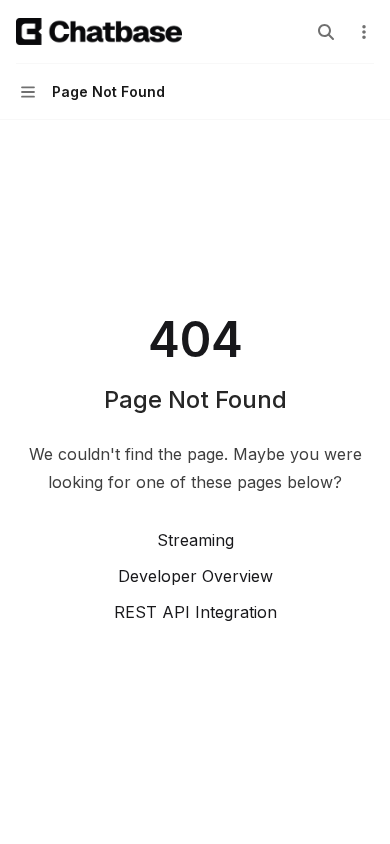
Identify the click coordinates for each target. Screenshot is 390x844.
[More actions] (364, 32)
